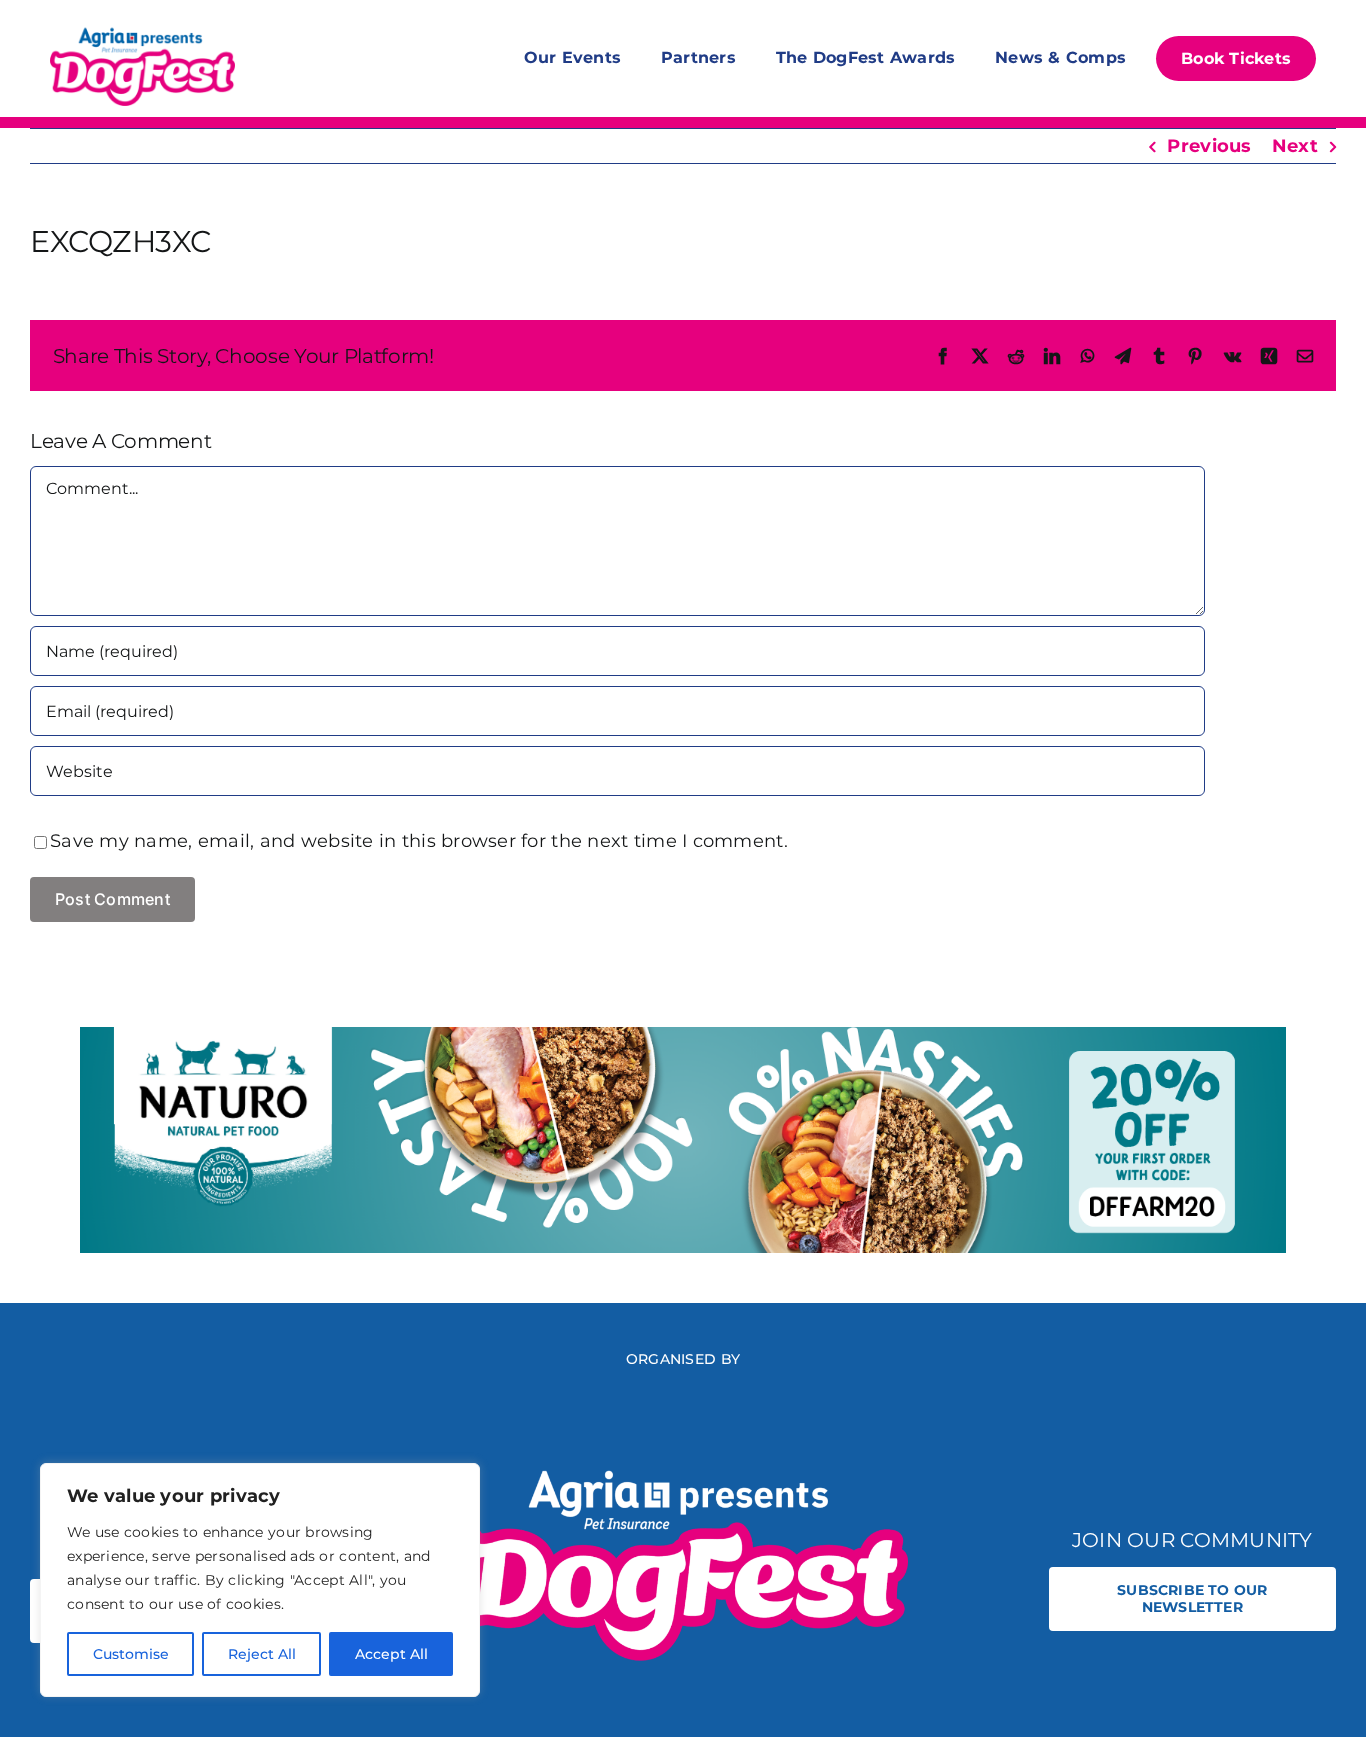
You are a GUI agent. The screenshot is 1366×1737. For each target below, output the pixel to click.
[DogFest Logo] (142, 30)
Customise (131, 1654)
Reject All (262, 1654)
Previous (1209, 146)
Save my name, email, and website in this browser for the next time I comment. (419, 841)
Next (1295, 146)
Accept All (391, 1654)
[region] (260, 1580)
